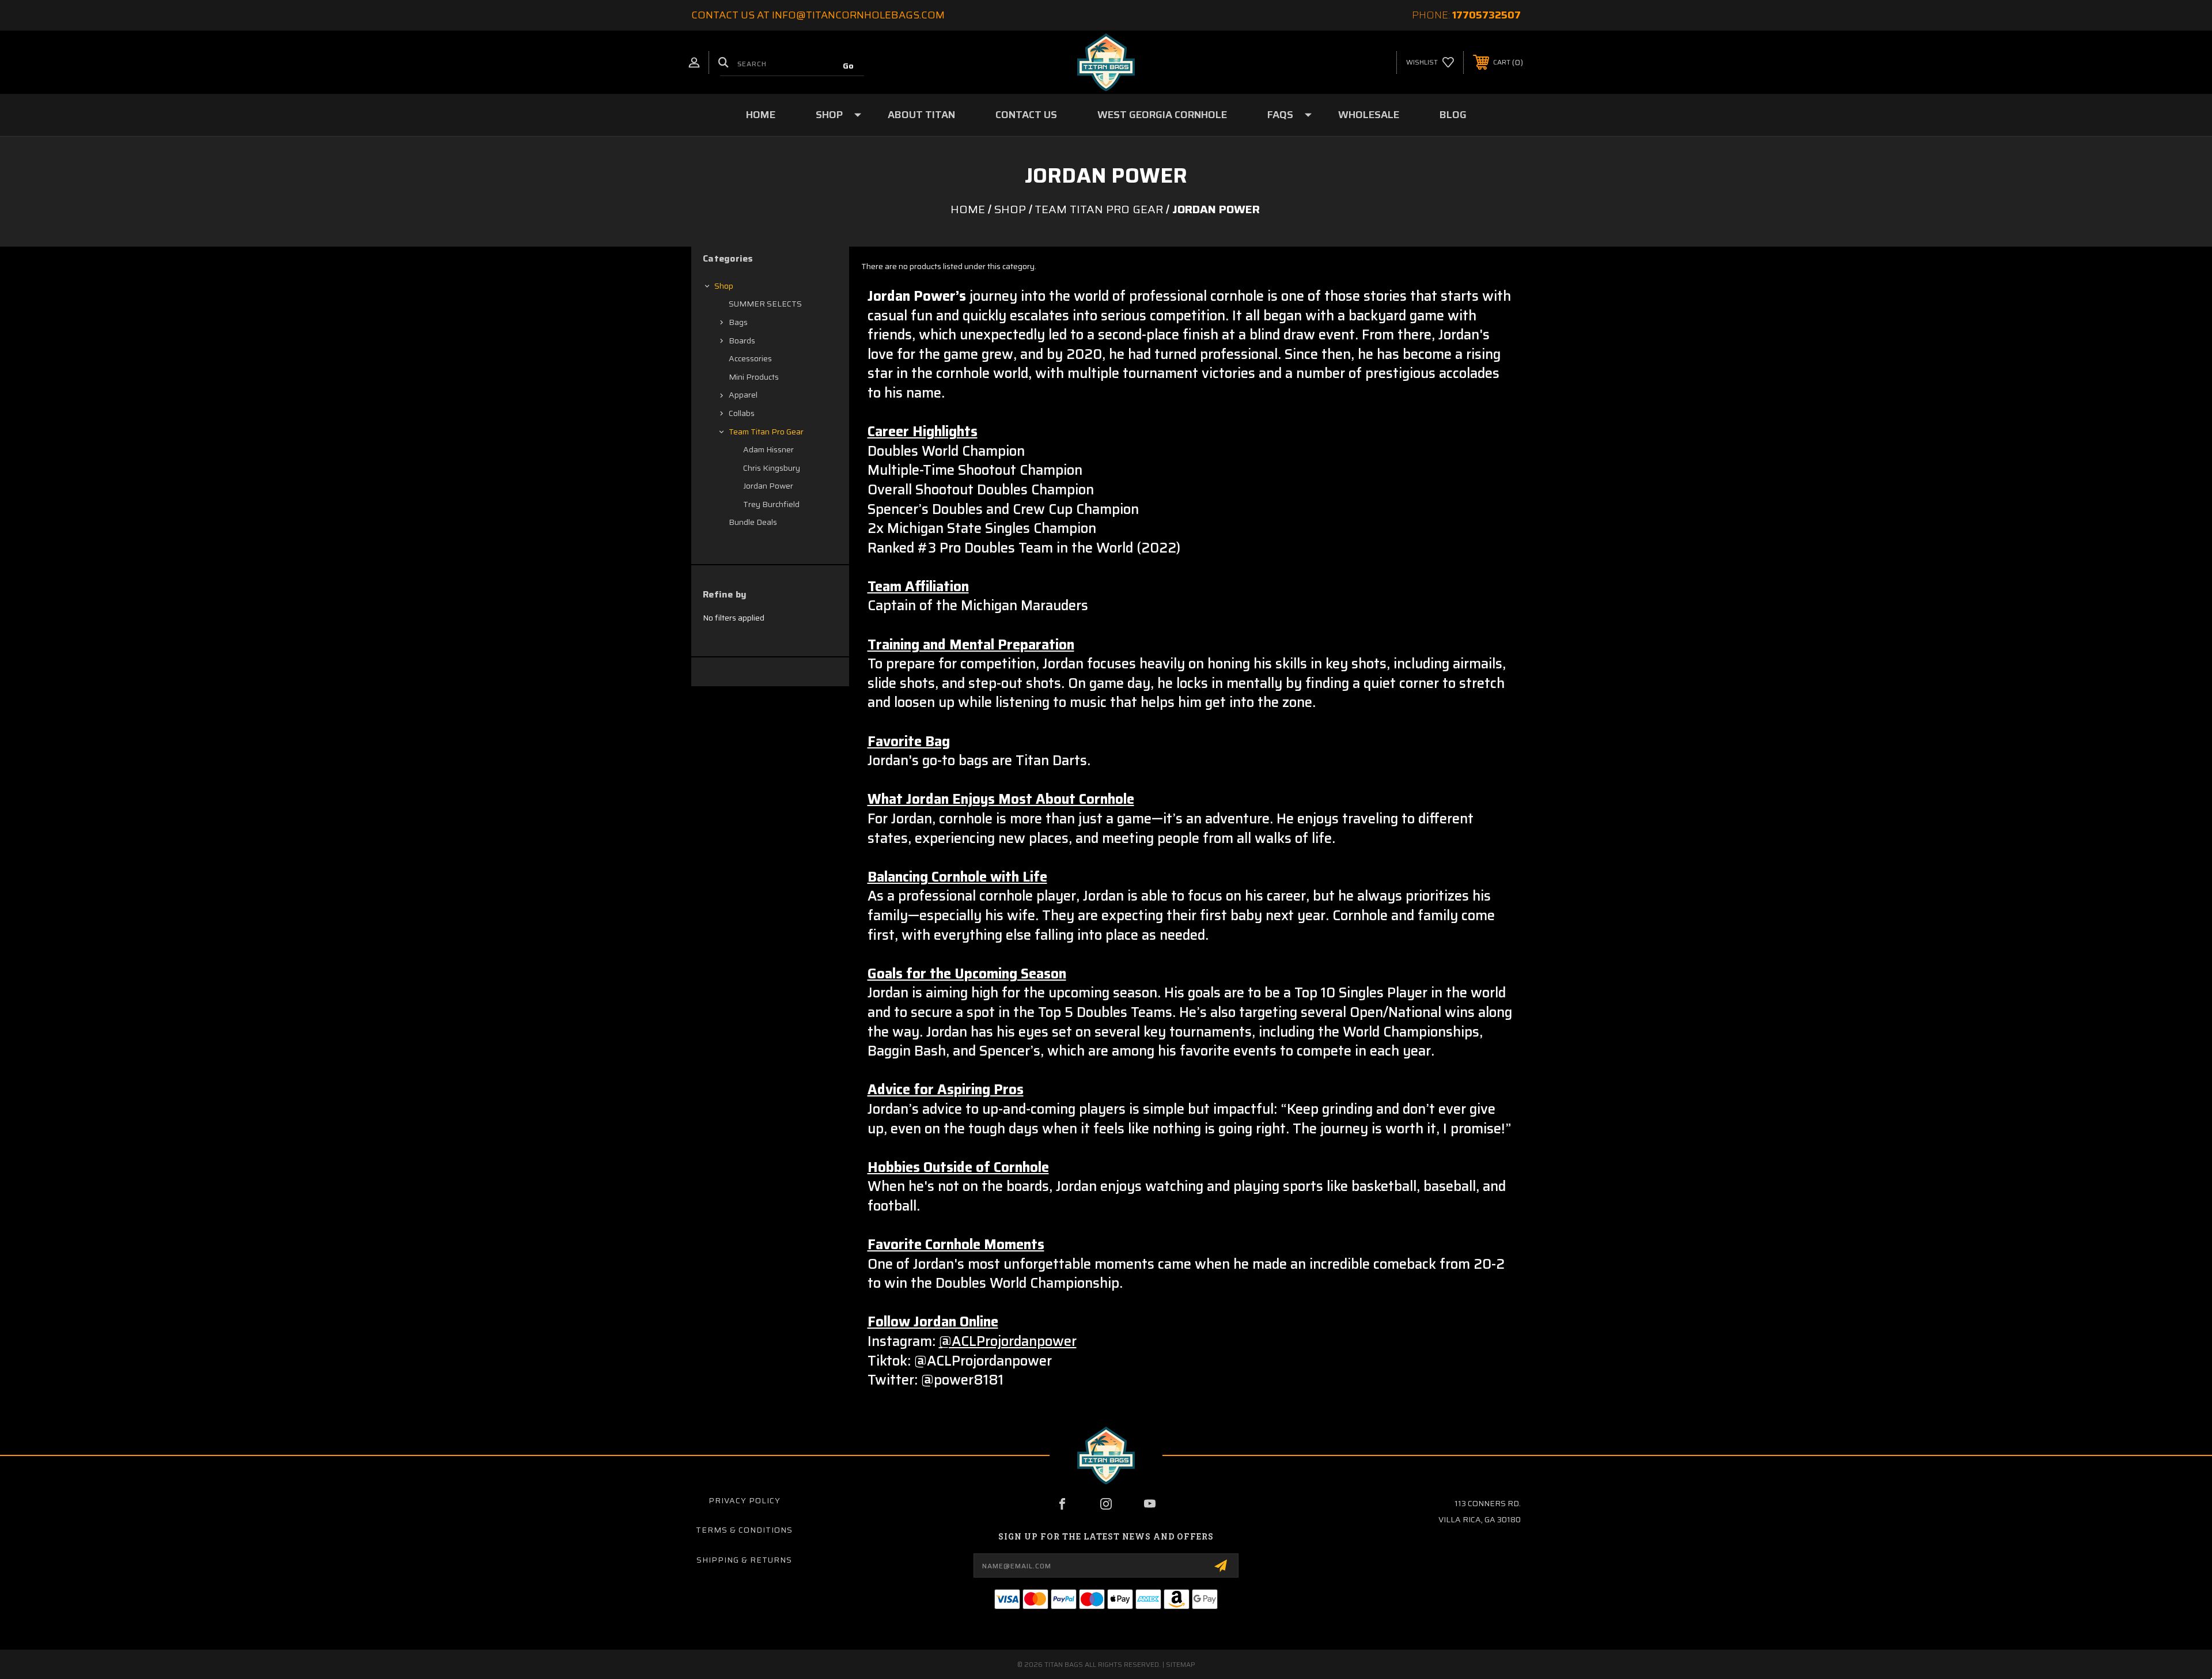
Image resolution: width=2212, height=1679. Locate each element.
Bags (738, 322)
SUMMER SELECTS (765, 304)
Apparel (743, 395)
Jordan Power (768, 486)
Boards (742, 341)
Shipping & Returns (744, 1560)
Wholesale (1369, 115)
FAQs (1280, 115)
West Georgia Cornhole (1162, 115)
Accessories (750, 358)
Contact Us (1026, 115)
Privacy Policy (745, 1500)
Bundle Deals (753, 522)
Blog (1453, 115)
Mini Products (754, 377)
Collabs (742, 413)
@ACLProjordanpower (1008, 1341)
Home (761, 115)
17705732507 (1486, 15)
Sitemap (1181, 1664)
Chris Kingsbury (772, 468)
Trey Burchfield (771, 504)
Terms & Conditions (744, 1530)
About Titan (921, 115)
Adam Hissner (768, 449)
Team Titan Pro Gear (766, 432)
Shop (829, 115)
